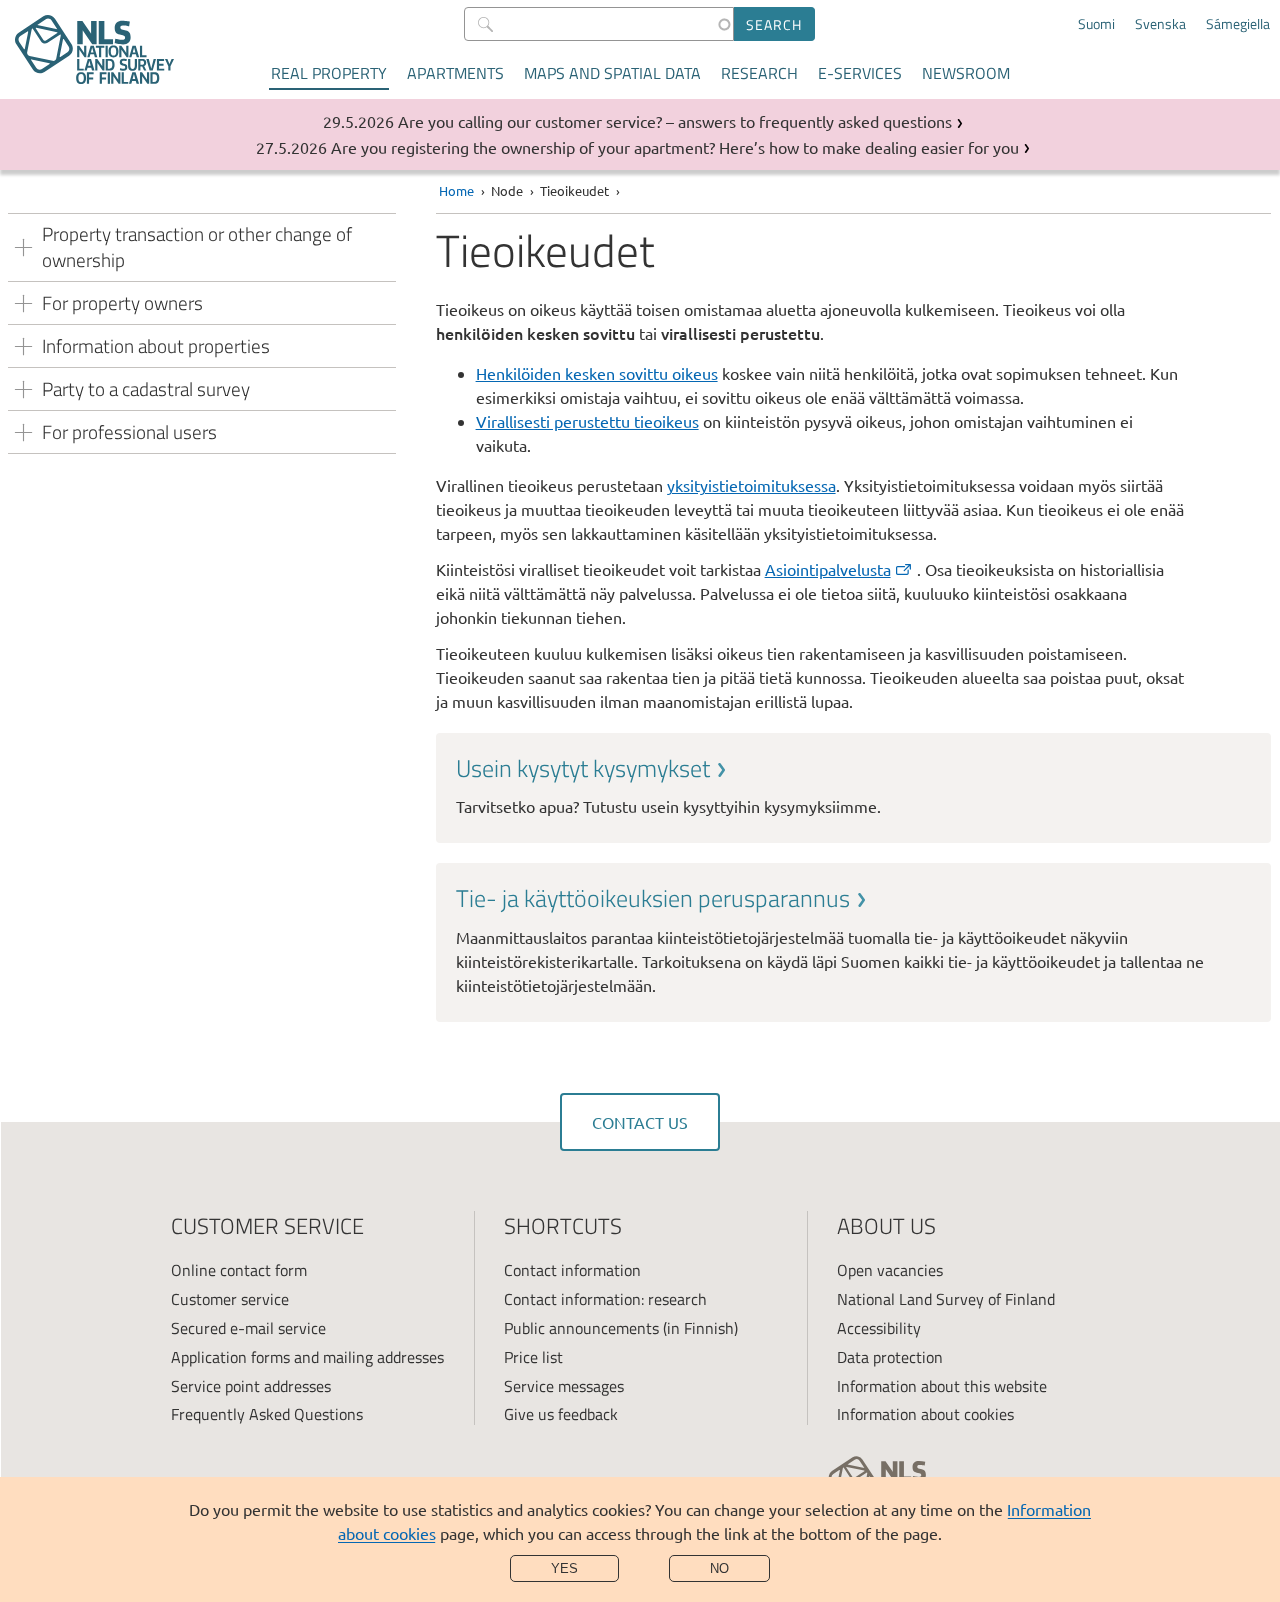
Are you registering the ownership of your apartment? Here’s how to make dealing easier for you (675, 147)
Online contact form (239, 1270)
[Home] (94, 49)
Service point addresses (251, 1386)
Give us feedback (561, 1414)
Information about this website (942, 1386)
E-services (860, 73)
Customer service (230, 1299)
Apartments (455, 73)
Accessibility (879, 1328)
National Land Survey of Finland (946, 1299)
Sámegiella (1238, 24)
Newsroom (966, 73)
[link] (853, 785)
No (719, 1568)
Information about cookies (925, 1414)
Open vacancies (890, 1270)
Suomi (1096, 24)
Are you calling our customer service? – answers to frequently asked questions (675, 121)
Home (456, 190)
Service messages (564, 1386)
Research (759, 73)
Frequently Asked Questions (267, 1414)
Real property (329, 73)
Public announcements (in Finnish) (621, 1328)
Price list (533, 1357)
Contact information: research (605, 1299)
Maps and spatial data (612, 73)
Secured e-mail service (248, 1328)
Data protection (890, 1357)
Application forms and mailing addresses (307, 1357)
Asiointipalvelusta (828, 569)
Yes (564, 1568)
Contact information (572, 1270)
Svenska (1160, 24)
